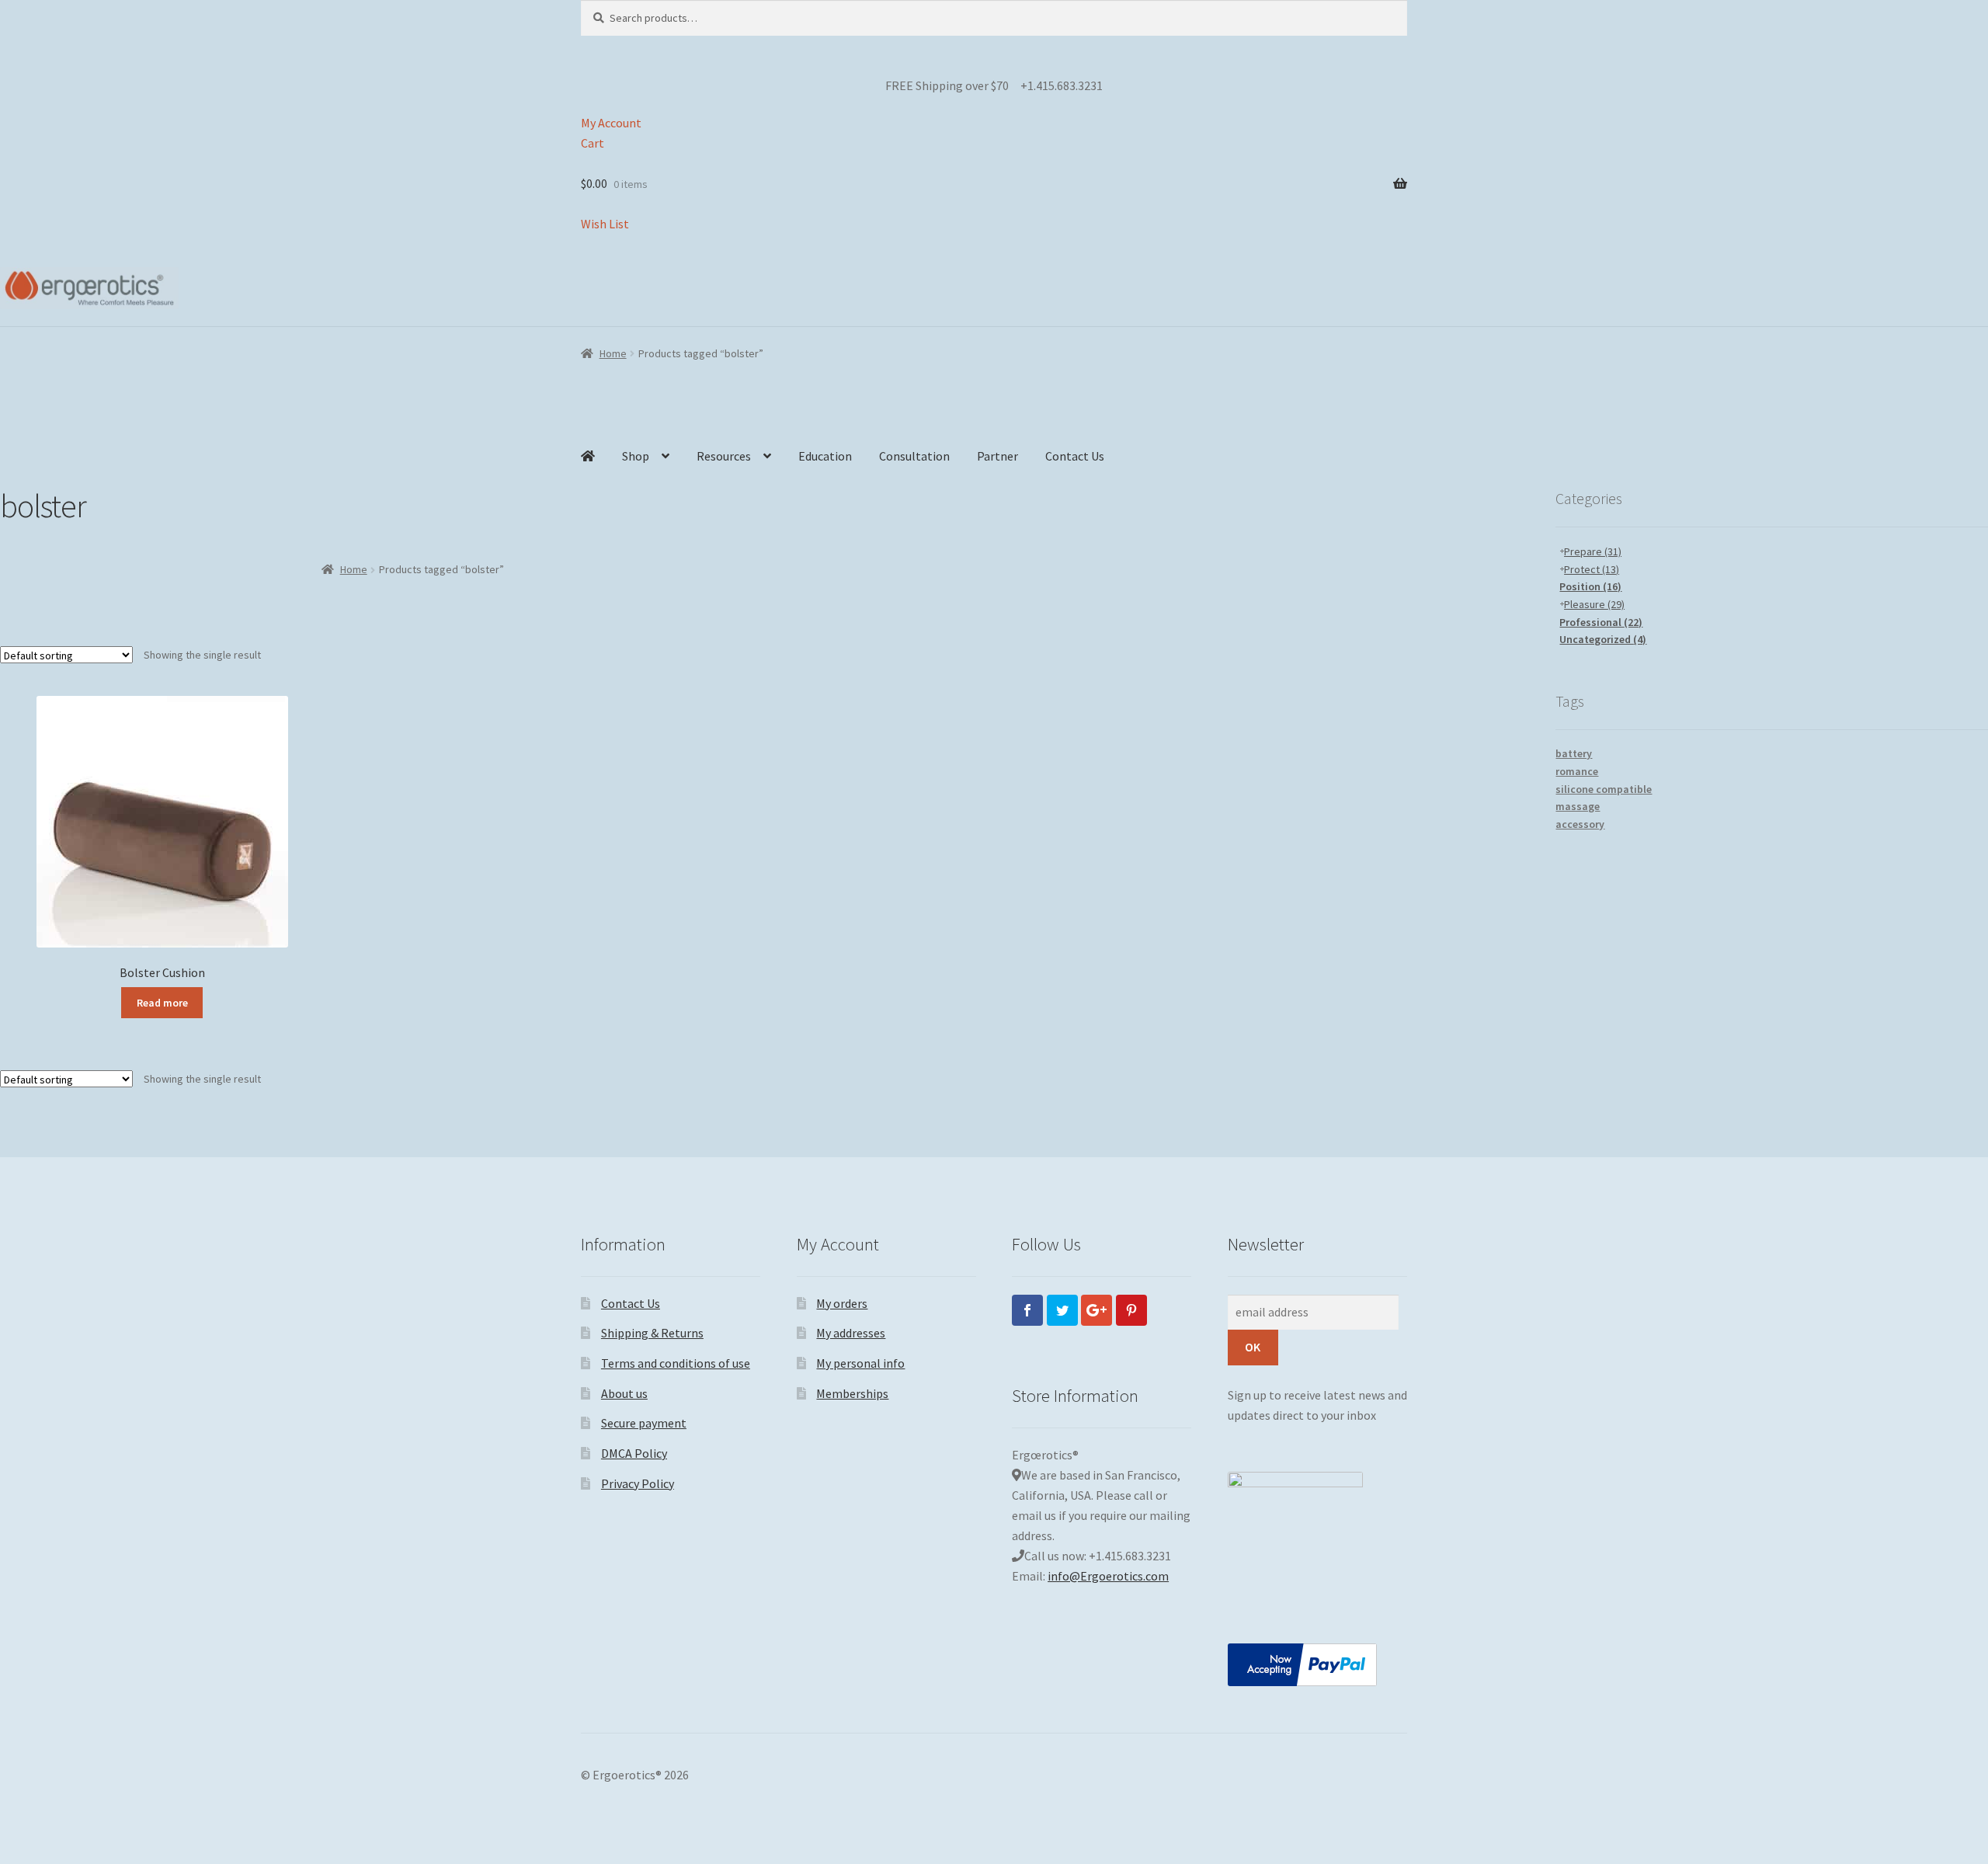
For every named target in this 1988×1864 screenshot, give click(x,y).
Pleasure (1594, 604)
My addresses (851, 1333)
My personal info (860, 1363)
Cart (593, 143)
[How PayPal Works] (1317, 1665)
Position (1590, 586)
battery (1574, 753)
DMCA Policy (634, 1453)
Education (825, 456)
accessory (1580, 824)
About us (624, 1393)
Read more (162, 1003)
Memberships (852, 1393)
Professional (1601, 622)
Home (613, 353)
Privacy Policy (638, 1483)
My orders (842, 1303)
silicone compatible (1604, 789)
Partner (997, 456)
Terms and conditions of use (676, 1363)
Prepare (1593, 551)
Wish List (605, 224)
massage (1578, 806)
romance (1577, 771)
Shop (636, 456)
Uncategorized (1603, 639)
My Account (611, 123)
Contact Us (1075, 456)
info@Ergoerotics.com (1108, 1576)
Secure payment (644, 1423)
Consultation (914, 456)
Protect (1592, 569)
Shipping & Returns (652, 1333)
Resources (724, 456)
